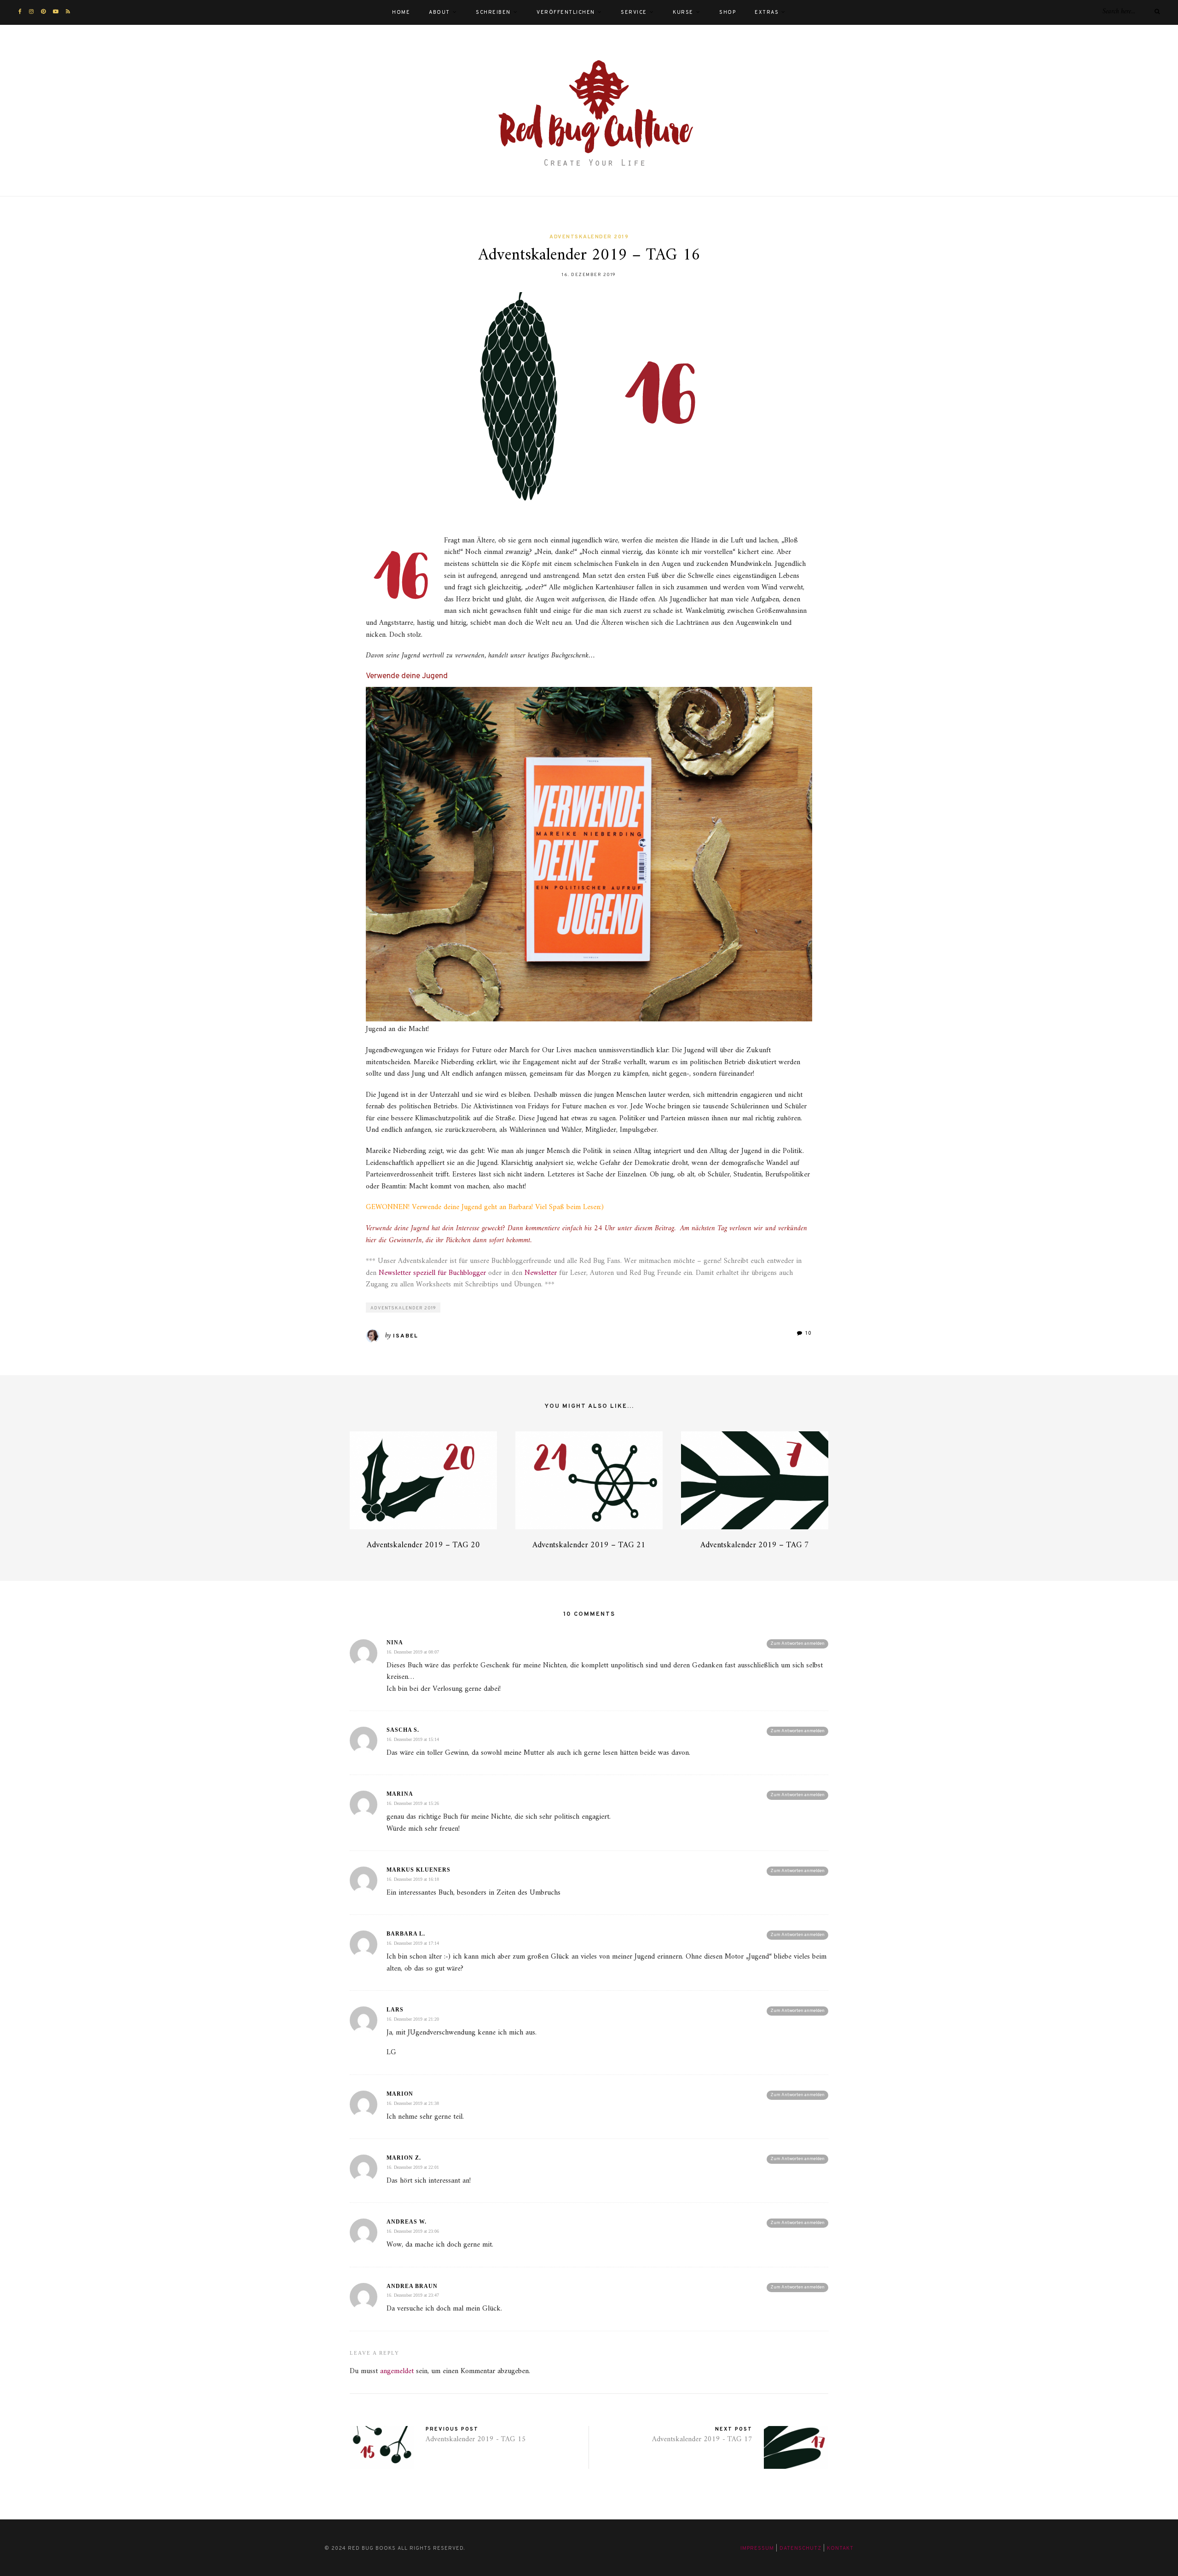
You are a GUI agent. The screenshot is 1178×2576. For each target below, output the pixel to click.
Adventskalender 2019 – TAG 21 (589, 1545)
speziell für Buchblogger (432, 1273)
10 (808, 1333)
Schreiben (493, 12)
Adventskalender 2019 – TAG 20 (423, 1545)
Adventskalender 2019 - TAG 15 (476, 2439)
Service (634, 12)
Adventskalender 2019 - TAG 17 (702, 2439)
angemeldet (397, 2371)
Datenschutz (800, 2548)
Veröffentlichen (566, 12)
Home (401, 12)
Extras (767, 12)
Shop (728, 12)
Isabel (406, 1336)
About (439, 12)
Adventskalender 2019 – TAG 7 (755, 1545)
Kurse (683, 12)
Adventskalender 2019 (589, 237)
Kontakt (840, 2548)
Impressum (757, 2548)
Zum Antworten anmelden (797, 1644)
